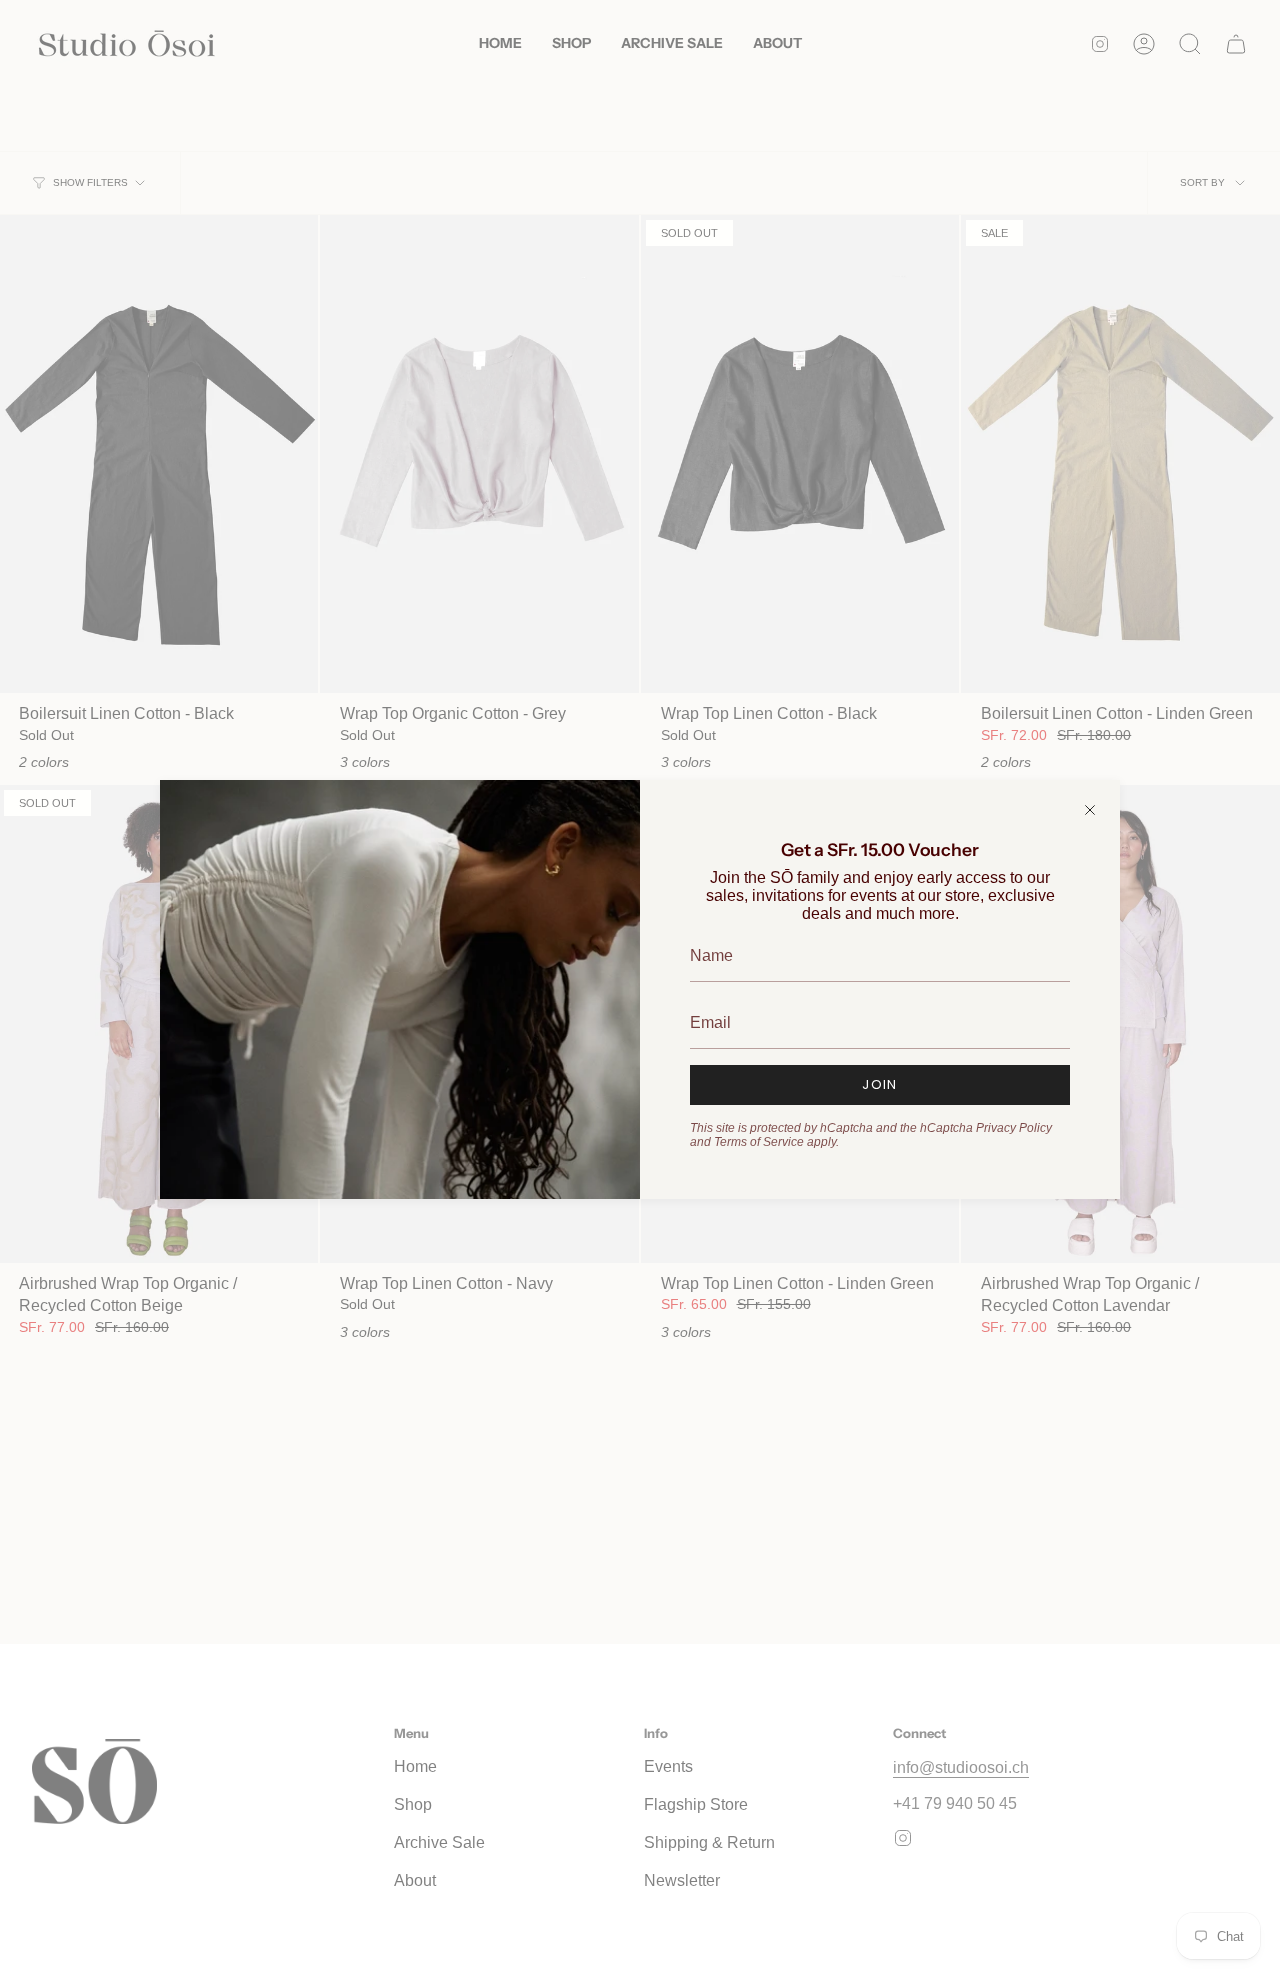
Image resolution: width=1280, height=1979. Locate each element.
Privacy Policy (1014, 1128)
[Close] (1090, 810)
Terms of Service (759, 1142)
